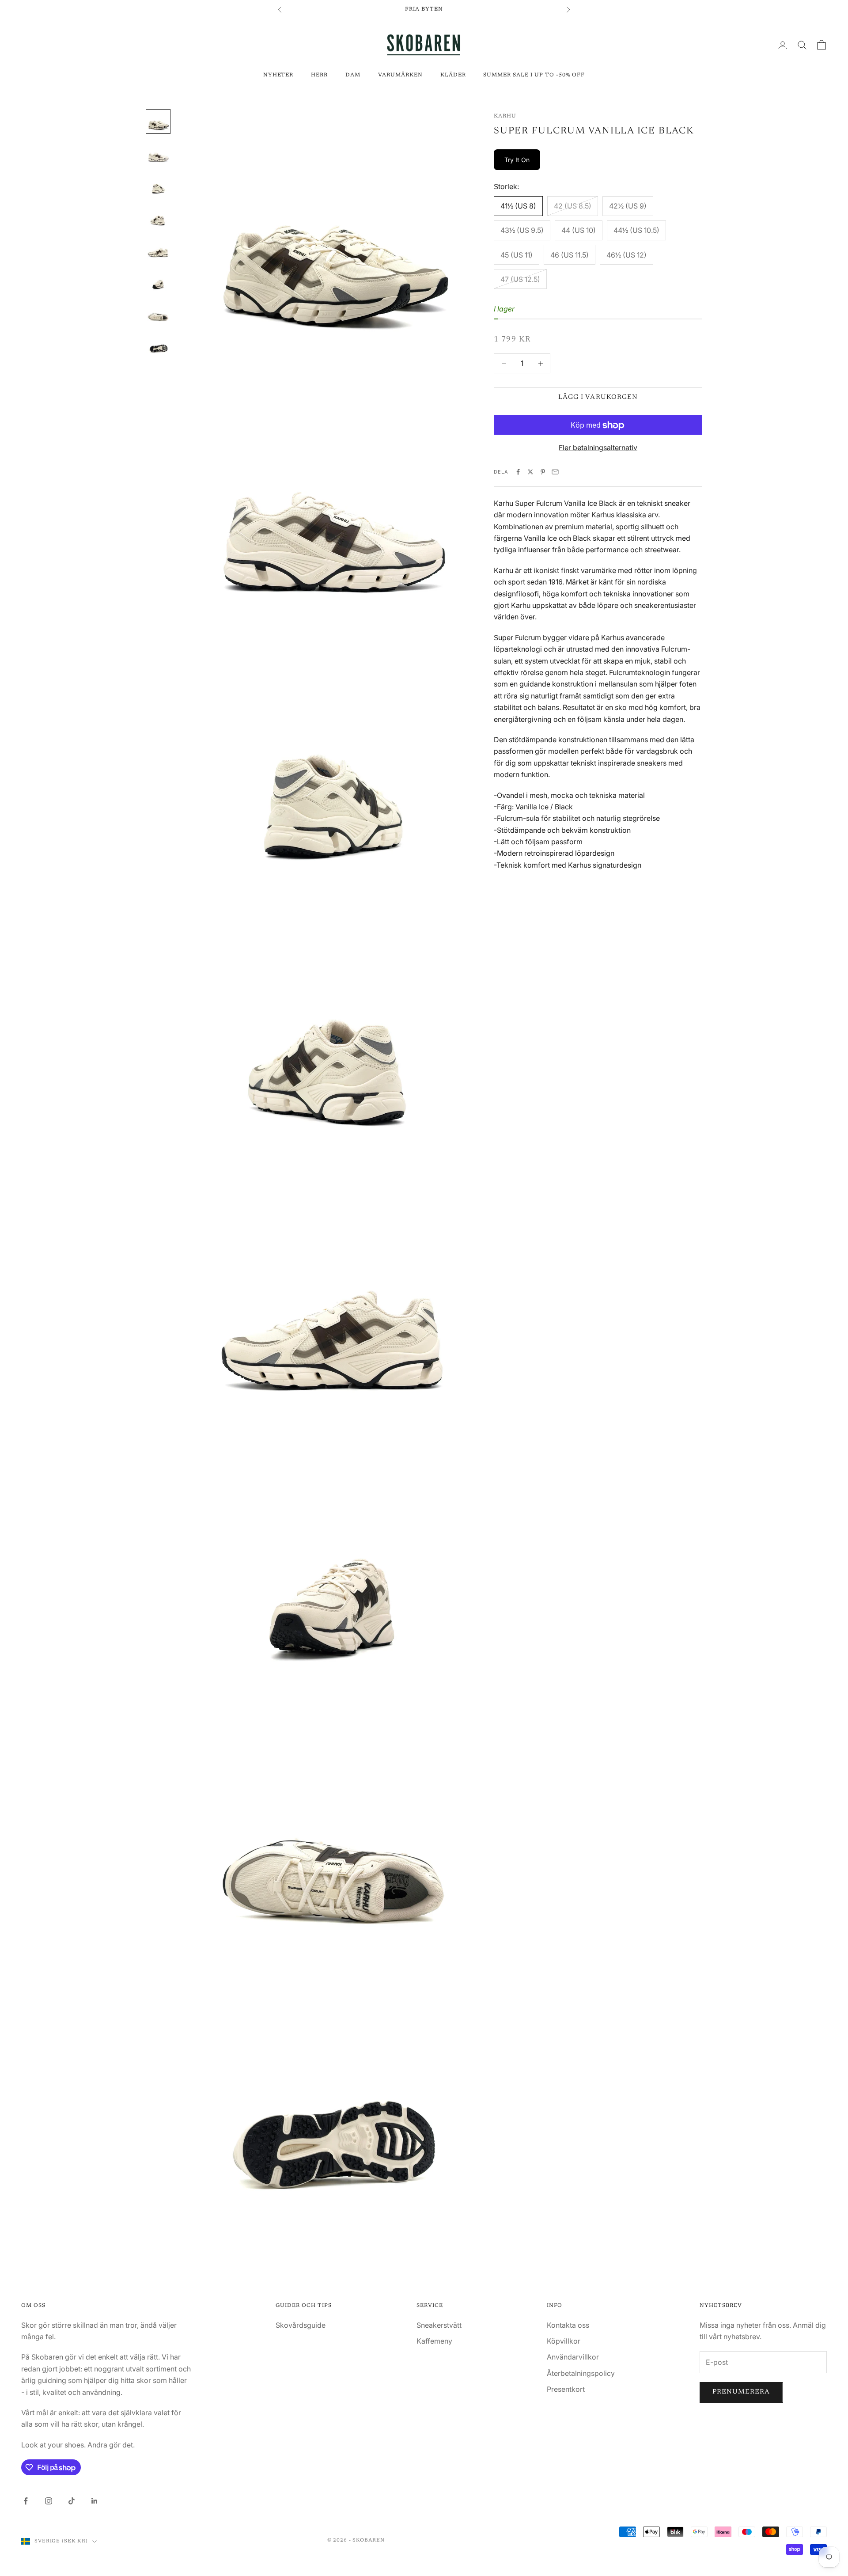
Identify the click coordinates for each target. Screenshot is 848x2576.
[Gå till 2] (158, 153)
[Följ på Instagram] (49, 2501)
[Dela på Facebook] (518, 472)
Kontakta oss (568, 2325)
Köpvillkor (564, 2341)
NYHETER (278, 75)
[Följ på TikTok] (72, 2501)
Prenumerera (741, 2392)
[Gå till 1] (158, 121)
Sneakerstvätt (439, 2325)
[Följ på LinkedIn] (95, 2501)
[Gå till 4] (158, 217)
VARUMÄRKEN (400, 75)
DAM (353, 75)
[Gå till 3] (158, 185)
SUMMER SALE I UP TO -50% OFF (534, 75)
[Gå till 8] (158, 344)
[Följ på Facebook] (26, 2501)
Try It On (517, 160)
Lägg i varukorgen (598, 398)
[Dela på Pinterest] (543, 472)
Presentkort (566, 2389)
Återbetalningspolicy (581, 2373)
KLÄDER (453, 75)
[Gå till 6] (158, 281)
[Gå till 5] (158, 249)
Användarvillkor (573, 2357)
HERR (319, 75)
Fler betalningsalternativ (598, 448)
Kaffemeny (434, 2341)
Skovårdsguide (301, 2325)
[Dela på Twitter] (530, 472)
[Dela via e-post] (555, 472)
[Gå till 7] (158, 312)
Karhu (505, 116)
